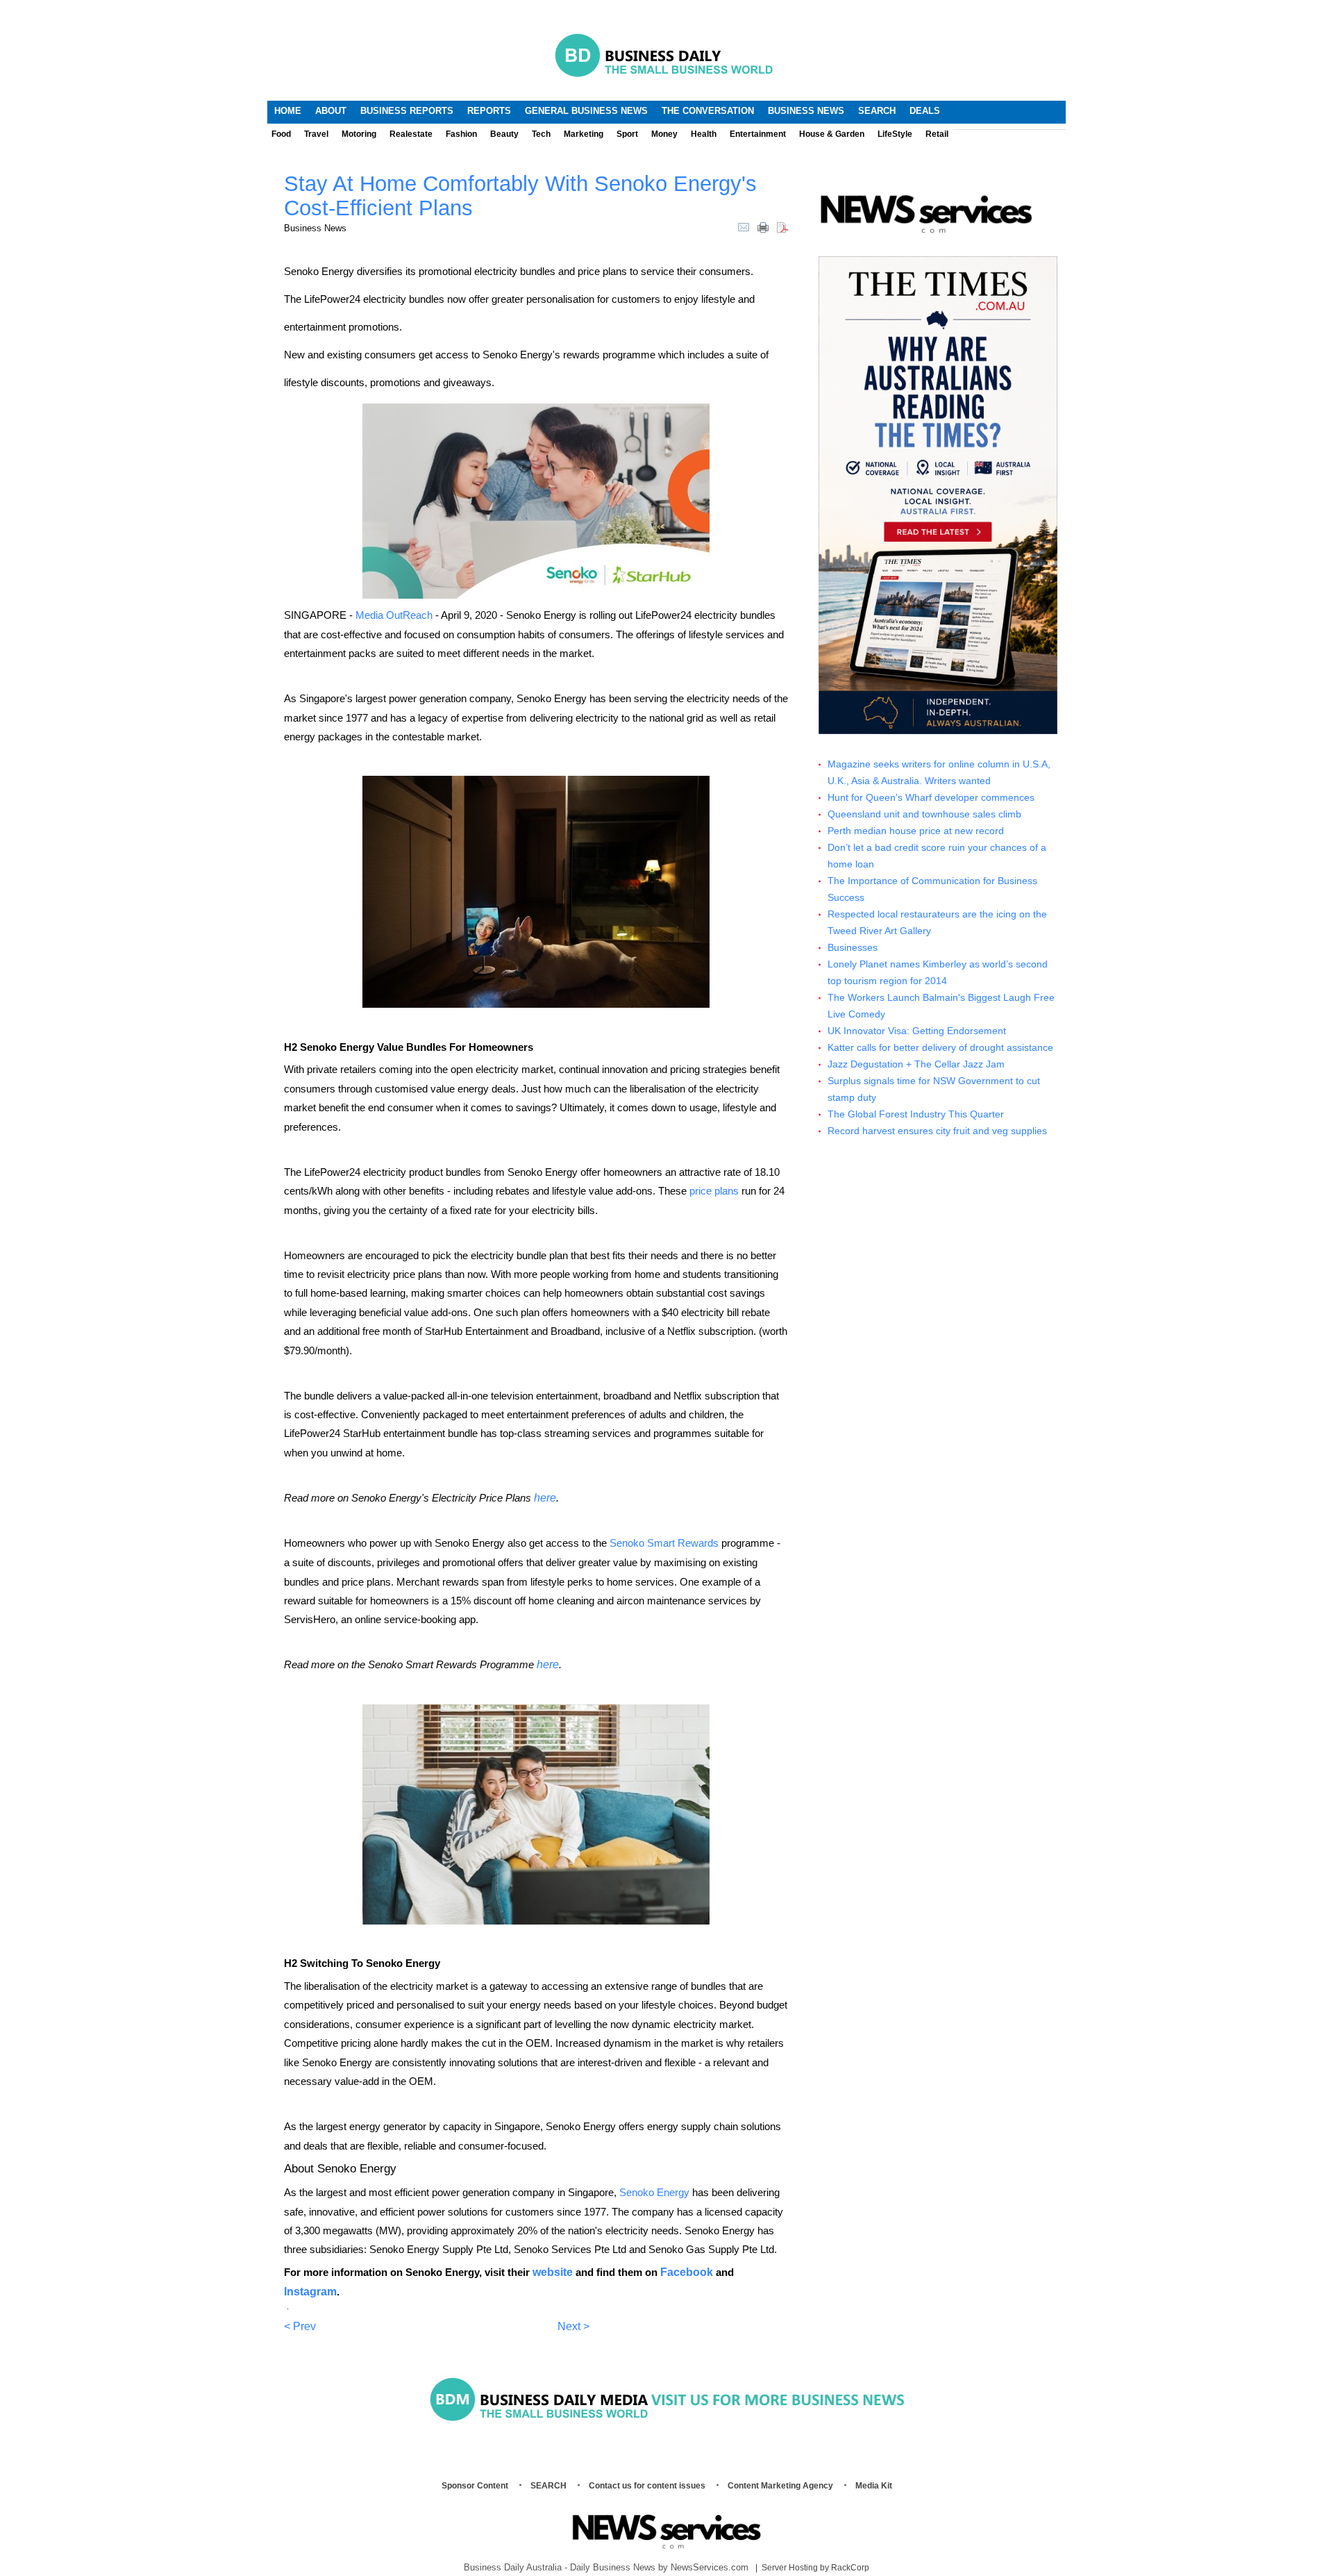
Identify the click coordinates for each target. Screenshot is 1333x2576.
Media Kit (874, 2486)
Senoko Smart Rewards (664, 1543)
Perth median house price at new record (916, 831)
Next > (573, 2326)
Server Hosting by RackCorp (815, 2568)
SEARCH (548, 2486)
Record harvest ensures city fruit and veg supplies (937, 1131)
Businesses (853, 948)
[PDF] (782, 226)
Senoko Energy (654, 2192)
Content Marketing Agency (780, 2486)
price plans (714, 1191)
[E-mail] (744, 226)
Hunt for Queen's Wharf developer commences (931, 798)
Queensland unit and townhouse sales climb (924, 814)
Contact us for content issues (647, 2486)
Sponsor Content (475, 2486)
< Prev (300, 2326)
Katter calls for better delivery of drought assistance (940, 1048)
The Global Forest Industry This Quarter (916, 1114)
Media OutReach (394, 615)
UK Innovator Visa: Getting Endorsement (917, 1031)
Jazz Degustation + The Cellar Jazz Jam (916, 1064)
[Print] (763, 226)
